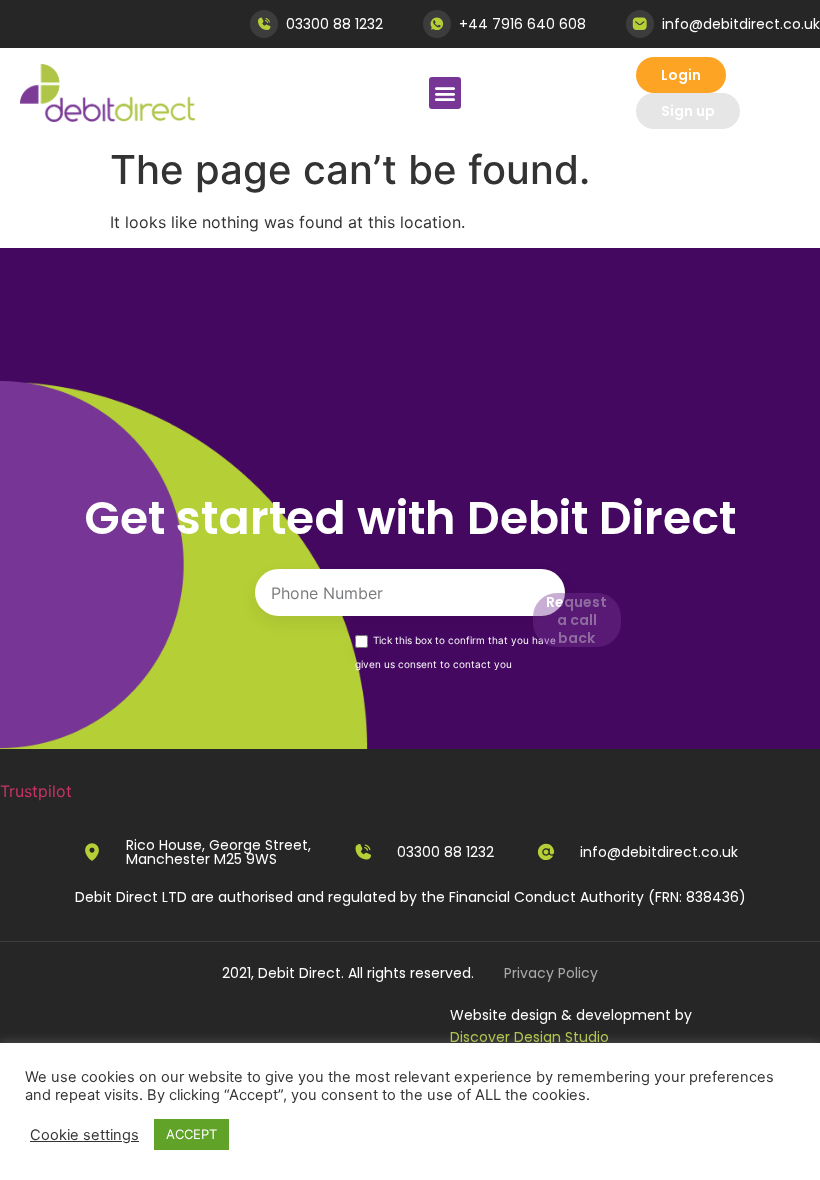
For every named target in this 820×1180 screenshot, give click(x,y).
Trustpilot (36, 791)
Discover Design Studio (529, 1037)
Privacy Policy (551, 973)
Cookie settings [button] (84, 1135)
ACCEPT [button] (191, 1134)
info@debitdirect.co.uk (741, 24)
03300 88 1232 (334, 24)
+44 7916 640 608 (522, 24)
